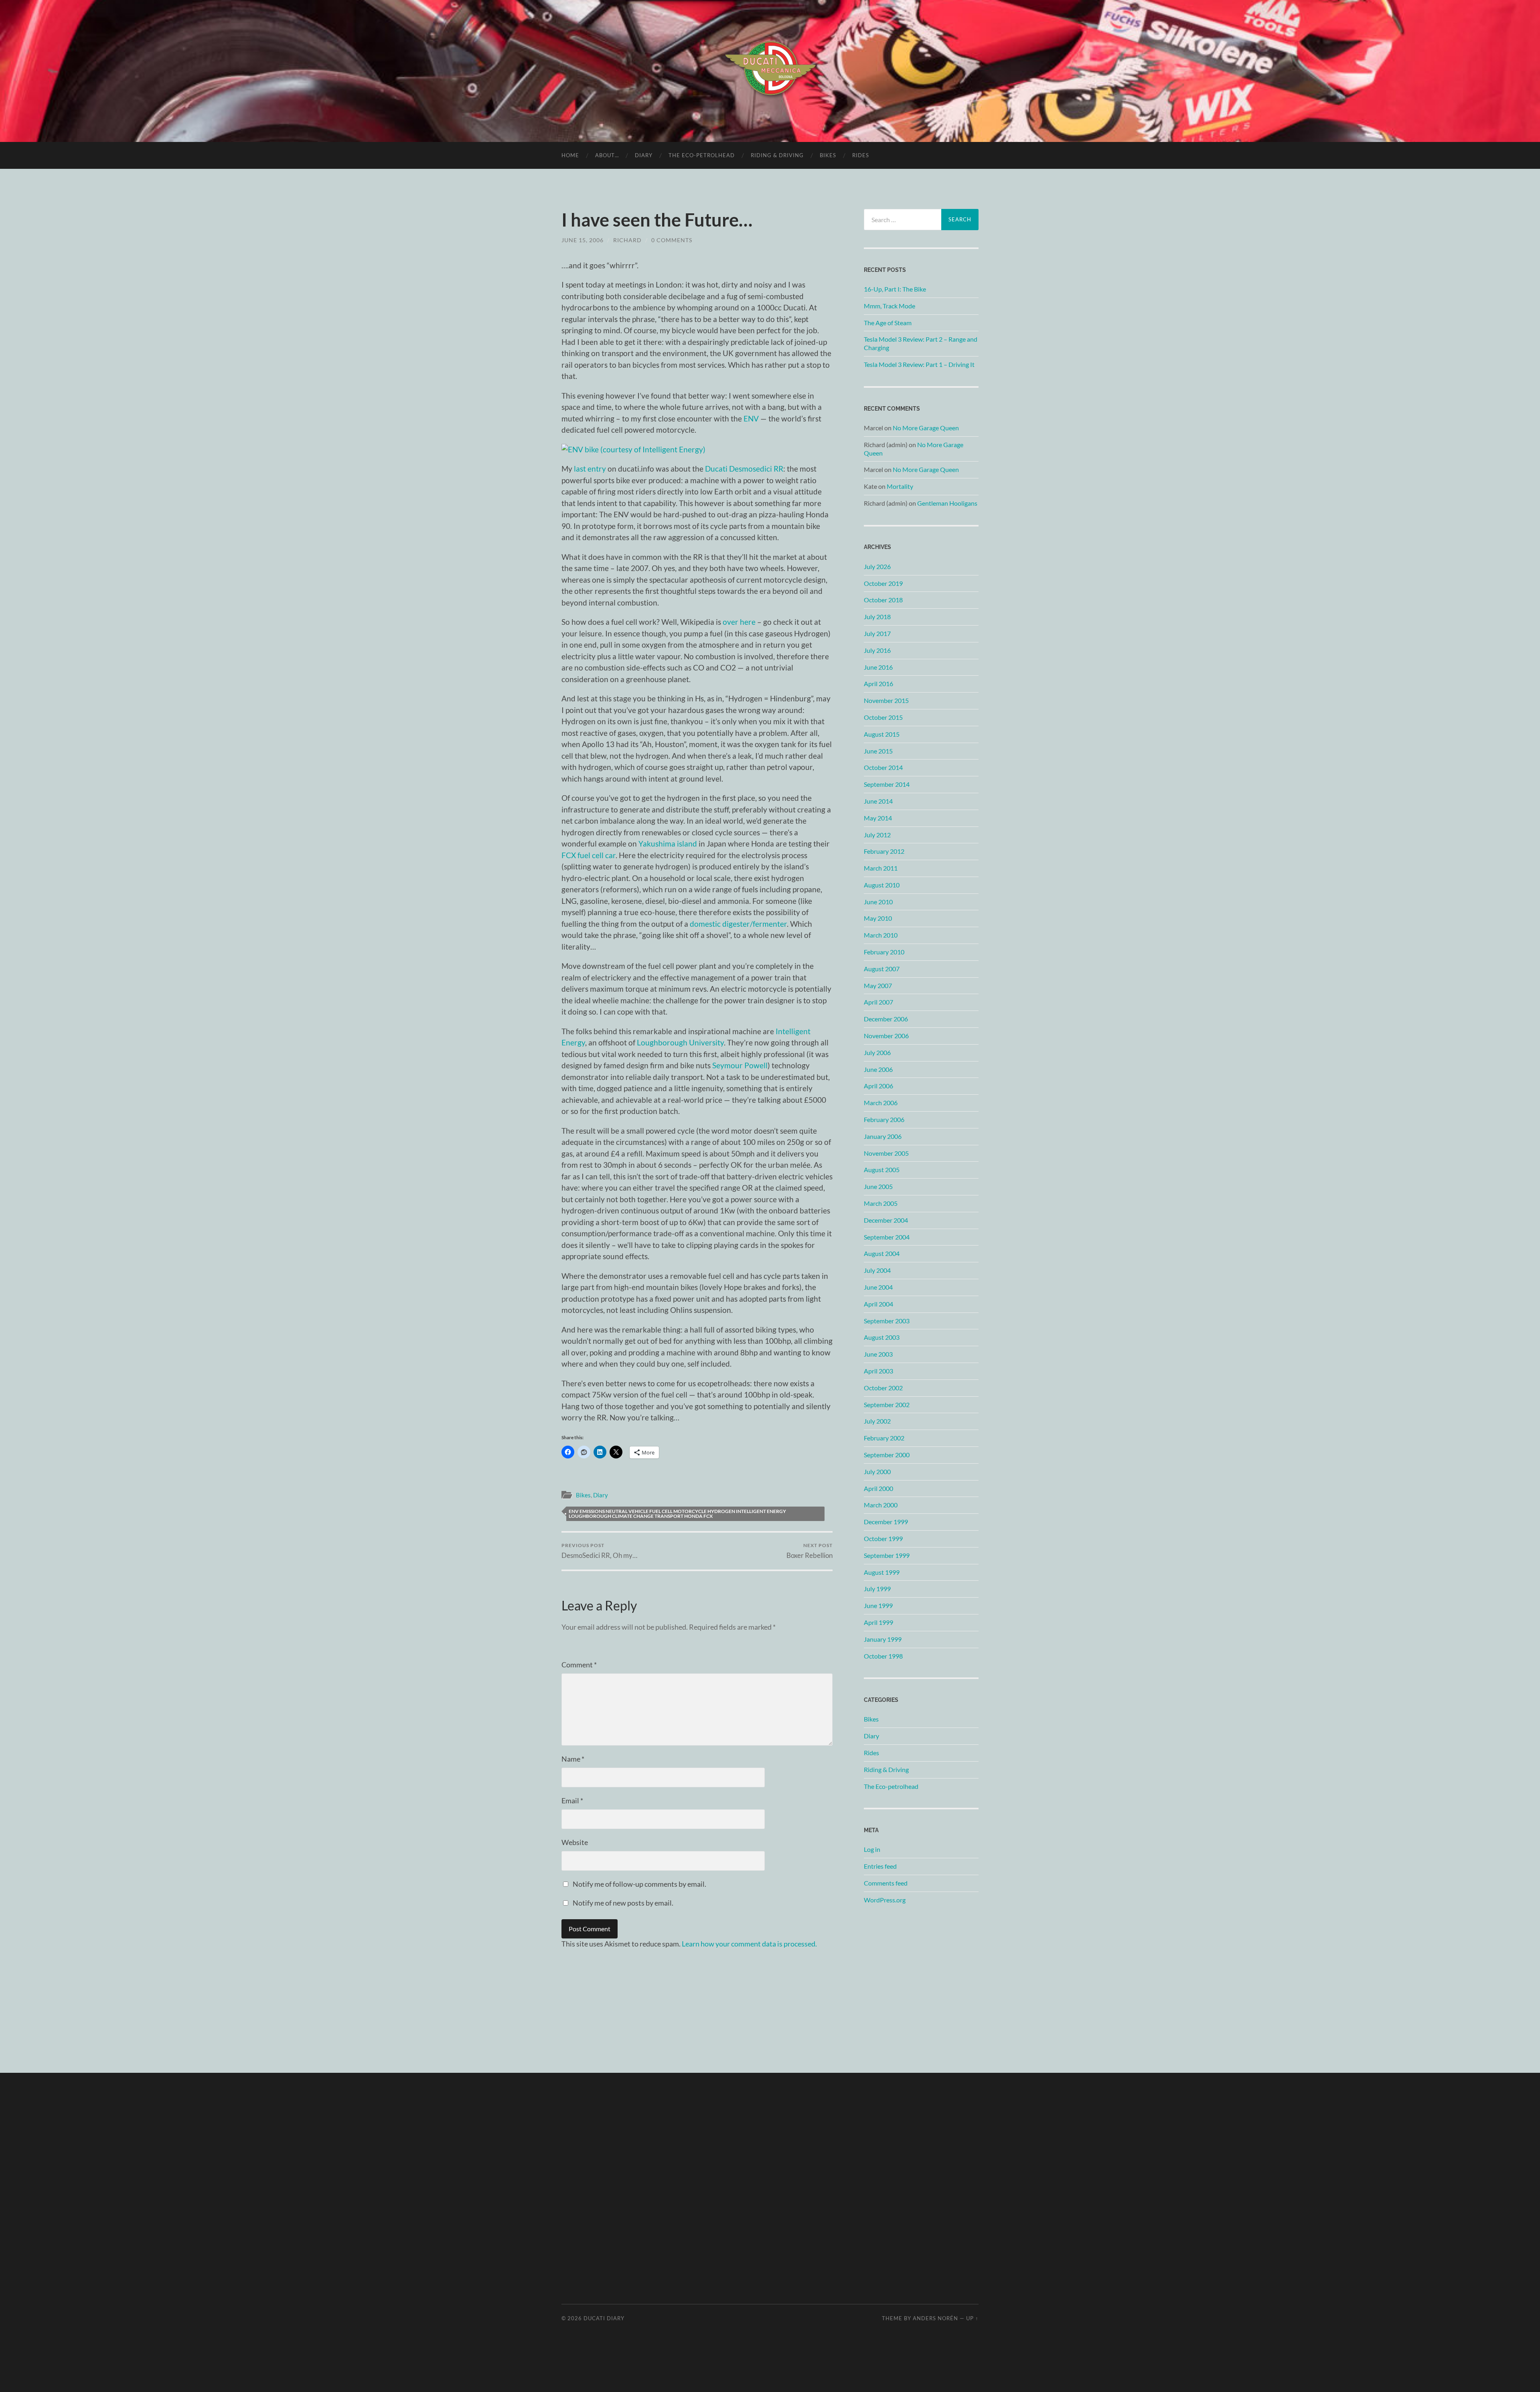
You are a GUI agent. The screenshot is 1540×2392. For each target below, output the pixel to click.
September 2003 (887, 1321)
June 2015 (878, 751)
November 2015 (886, 700)
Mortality (900, 486)
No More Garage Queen (926, 428)
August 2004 (882, 1253)
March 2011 (881, 868)
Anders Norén (935, 2318)
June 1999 (878, 1605)
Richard (627, 240)
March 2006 (881, 1103)
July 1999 (877, 1589)
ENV (751, 418)
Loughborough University (680, 1042)
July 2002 (877, 1421)
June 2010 (878, 902)
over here (739, 622)
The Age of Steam (888, 323)
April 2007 (878, 1002)
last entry (590, 469)
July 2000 (877, 1471)
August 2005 (882, 1170)
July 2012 (877, 835)
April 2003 (878, 1371)
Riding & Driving (777, 155)
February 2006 (884, 1119)
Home (570, 155)
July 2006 (877, 1052)
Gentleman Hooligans (947, 503)
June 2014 (878, 801)
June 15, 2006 (583, 240)
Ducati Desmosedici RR (744, 469)
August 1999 (882, 1572)
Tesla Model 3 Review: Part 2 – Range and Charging (921, 343)
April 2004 (878, 1304)
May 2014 (878, 818)
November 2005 (886, 1153)
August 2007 (882, 969)
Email (572, 1801)
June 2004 (878, 1287)
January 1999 (883, 1639)
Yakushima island (668, 844)
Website (575, 1842)
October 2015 (883, 717)
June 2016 (878, 667)
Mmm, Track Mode (890, 306)
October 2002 (883, 1388)
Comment (579, 1665)
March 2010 (881, 935)
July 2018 (877, 617)
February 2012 (884, 851)
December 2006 (886, 1019)
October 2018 (883, 600)
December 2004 (886, 1220)
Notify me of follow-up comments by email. (639, 1884)
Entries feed (880, 1866)
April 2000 (878, 1488)
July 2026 (877, 566)
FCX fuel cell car (589, 855)
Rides (861, 155)
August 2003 (882, 1337)
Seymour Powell (740, 1065)
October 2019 (883, 583)
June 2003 (878, 1354)
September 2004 (887, 1237)
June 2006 (878, 1069)
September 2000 (887, 1455)
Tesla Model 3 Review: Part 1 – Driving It (919, 364)
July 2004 (877, 1270)
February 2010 (884, 952)
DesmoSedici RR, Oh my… (599, 1551)
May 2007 (878, 985)
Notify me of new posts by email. (623, 1903)
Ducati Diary (604, 2318)
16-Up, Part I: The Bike (895, 289)
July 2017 (877, 633)
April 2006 (878, 1086)
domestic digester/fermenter (738, 924)
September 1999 (887, 1555)
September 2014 (887, 784)
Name (573, 1759)
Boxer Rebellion (810, 1551)
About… (607, 155)
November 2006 (886, 1036)
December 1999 (886, 1522)
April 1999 (878, 1622)
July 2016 (877, 650)
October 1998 (883, 1656)
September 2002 (887, 1405)
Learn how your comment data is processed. (749, 1944)
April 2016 (878, 684)
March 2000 (881, 1505)
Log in (872, 1849)
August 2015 (882, 734)
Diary (644, 155)
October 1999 (883, 1538)
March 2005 (881, 1203)
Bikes (828, 155)
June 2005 (878, 1186)
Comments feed (886, 1883)
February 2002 (884, 1438)
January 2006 (883, 1136)
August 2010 (882, 885)
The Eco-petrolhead (702, 155)
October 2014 (883, 767)
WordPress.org (885, 1900)
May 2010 (878, 918)
